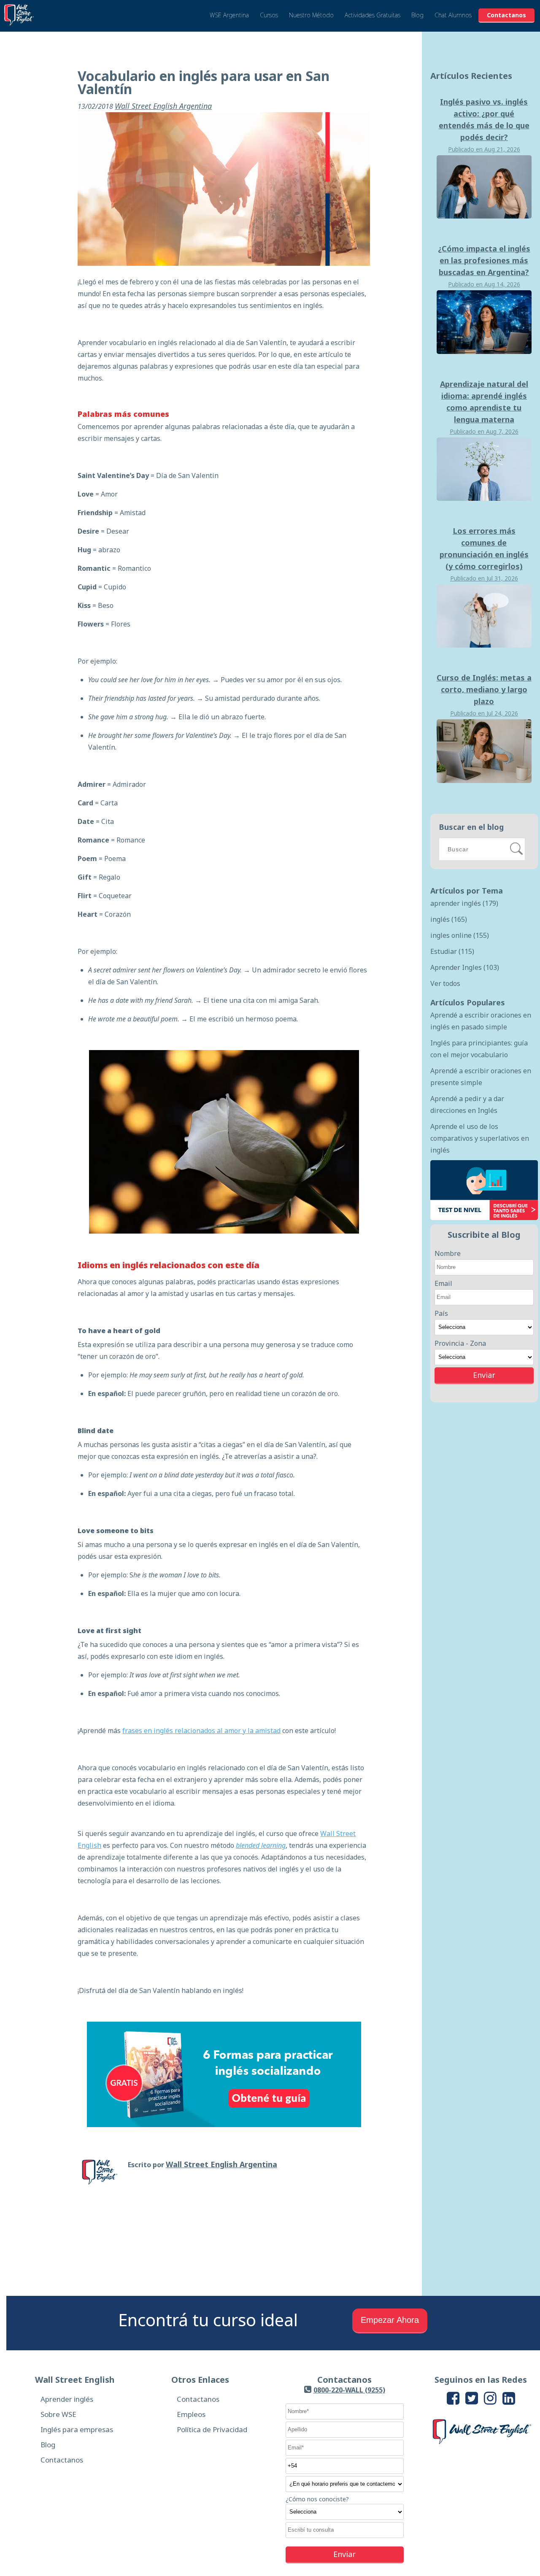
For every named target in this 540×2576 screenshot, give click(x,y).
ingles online (460, 935)
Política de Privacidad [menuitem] (212, 2429)
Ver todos (445, 983)
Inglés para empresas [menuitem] (77, 2429)
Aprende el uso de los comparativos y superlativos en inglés (480, 1138)
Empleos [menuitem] (191, 2414)
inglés (449, 919)
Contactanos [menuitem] (62, 2460)
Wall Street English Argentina (163, 106)
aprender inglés (464, 903)
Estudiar (452, 951)
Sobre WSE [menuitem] (58, 2414)
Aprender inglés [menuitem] (67, 2399)
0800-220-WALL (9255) (349, 2390)
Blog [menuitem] (48, 2445)
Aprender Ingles (465, 967)
